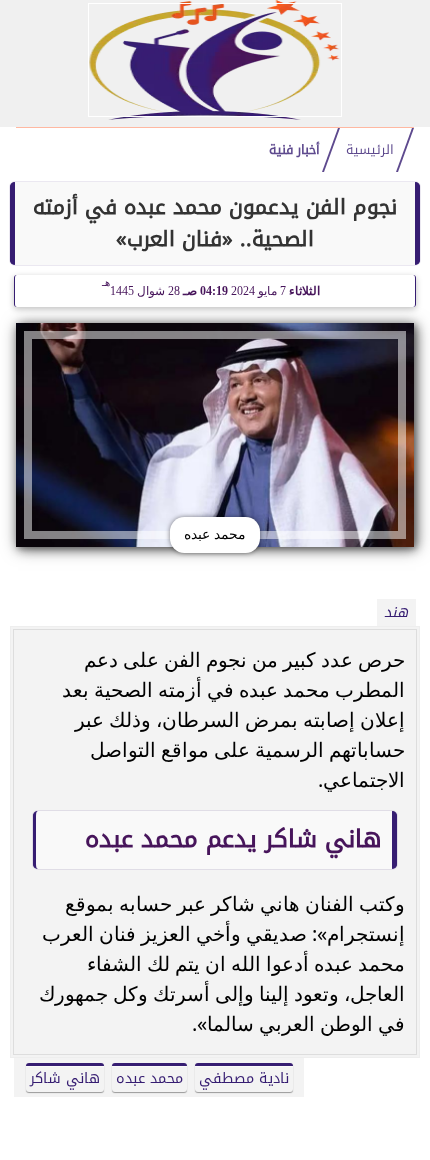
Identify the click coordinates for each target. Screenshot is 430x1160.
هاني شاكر (65, 1078)
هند (396, 612)
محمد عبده (149, 1078)
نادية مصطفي (244, 1078)
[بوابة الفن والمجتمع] (215, 114)
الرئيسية (370, 150)
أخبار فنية (294, 150)
